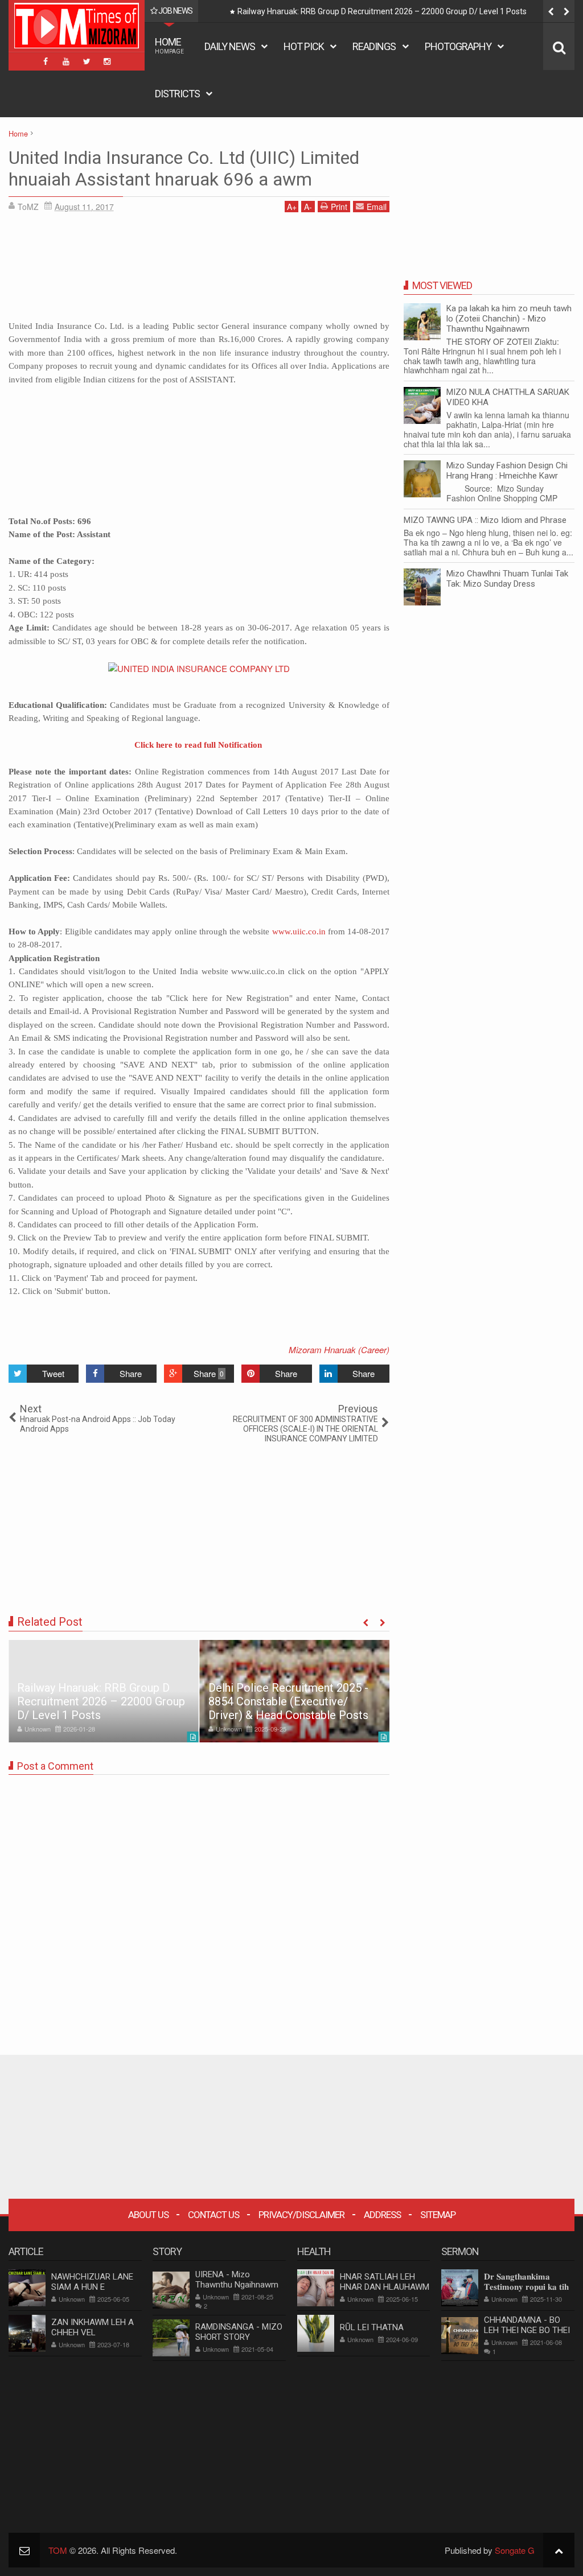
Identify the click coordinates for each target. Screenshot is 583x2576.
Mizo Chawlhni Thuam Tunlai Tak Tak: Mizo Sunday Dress (507, 579)
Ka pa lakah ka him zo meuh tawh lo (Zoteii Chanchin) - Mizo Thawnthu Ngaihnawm (509, 319)
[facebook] (46, 61)
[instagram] (107, 61)
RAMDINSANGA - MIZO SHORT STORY (239, 2332)
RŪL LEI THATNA (372, 2327)
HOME (169, 45)
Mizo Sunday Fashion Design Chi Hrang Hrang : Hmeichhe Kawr (507, 471)
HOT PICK (304, 46)
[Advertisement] (199, 270)
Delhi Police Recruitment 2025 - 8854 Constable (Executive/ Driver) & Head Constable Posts (401, 11)
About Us (148, 2215)
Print (339, 207)
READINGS (374, 46)
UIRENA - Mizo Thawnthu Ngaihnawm (237, 2280)
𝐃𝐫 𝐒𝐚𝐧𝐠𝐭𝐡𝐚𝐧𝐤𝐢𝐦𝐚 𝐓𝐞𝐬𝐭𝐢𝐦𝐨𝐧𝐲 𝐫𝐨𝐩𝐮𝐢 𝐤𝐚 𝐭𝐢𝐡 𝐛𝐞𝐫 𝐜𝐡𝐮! (526, 2287)
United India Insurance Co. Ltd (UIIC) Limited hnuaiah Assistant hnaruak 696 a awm (184, 168)
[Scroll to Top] (559, 2550)
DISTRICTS (177, 94)
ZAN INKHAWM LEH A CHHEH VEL (93, 2327)
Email (377, 207)
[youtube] (66, 61)
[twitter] (87, 61)
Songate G (515, 2550)
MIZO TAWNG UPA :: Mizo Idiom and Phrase (485, 520)
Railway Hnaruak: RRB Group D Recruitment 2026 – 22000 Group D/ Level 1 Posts (101, 1701)
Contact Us (214, 2215)
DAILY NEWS (230, 46)
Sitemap (438, 2215)
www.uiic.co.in (299, 932)
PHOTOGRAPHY (458, 46)
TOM (58, 2550)
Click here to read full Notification (198, 745)
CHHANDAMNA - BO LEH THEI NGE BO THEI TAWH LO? (527, 2330)
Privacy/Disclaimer (301, 2215)
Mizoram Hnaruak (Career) (339, 1349)
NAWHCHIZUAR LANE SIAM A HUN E (92, 2282)
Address (382, 2215)
